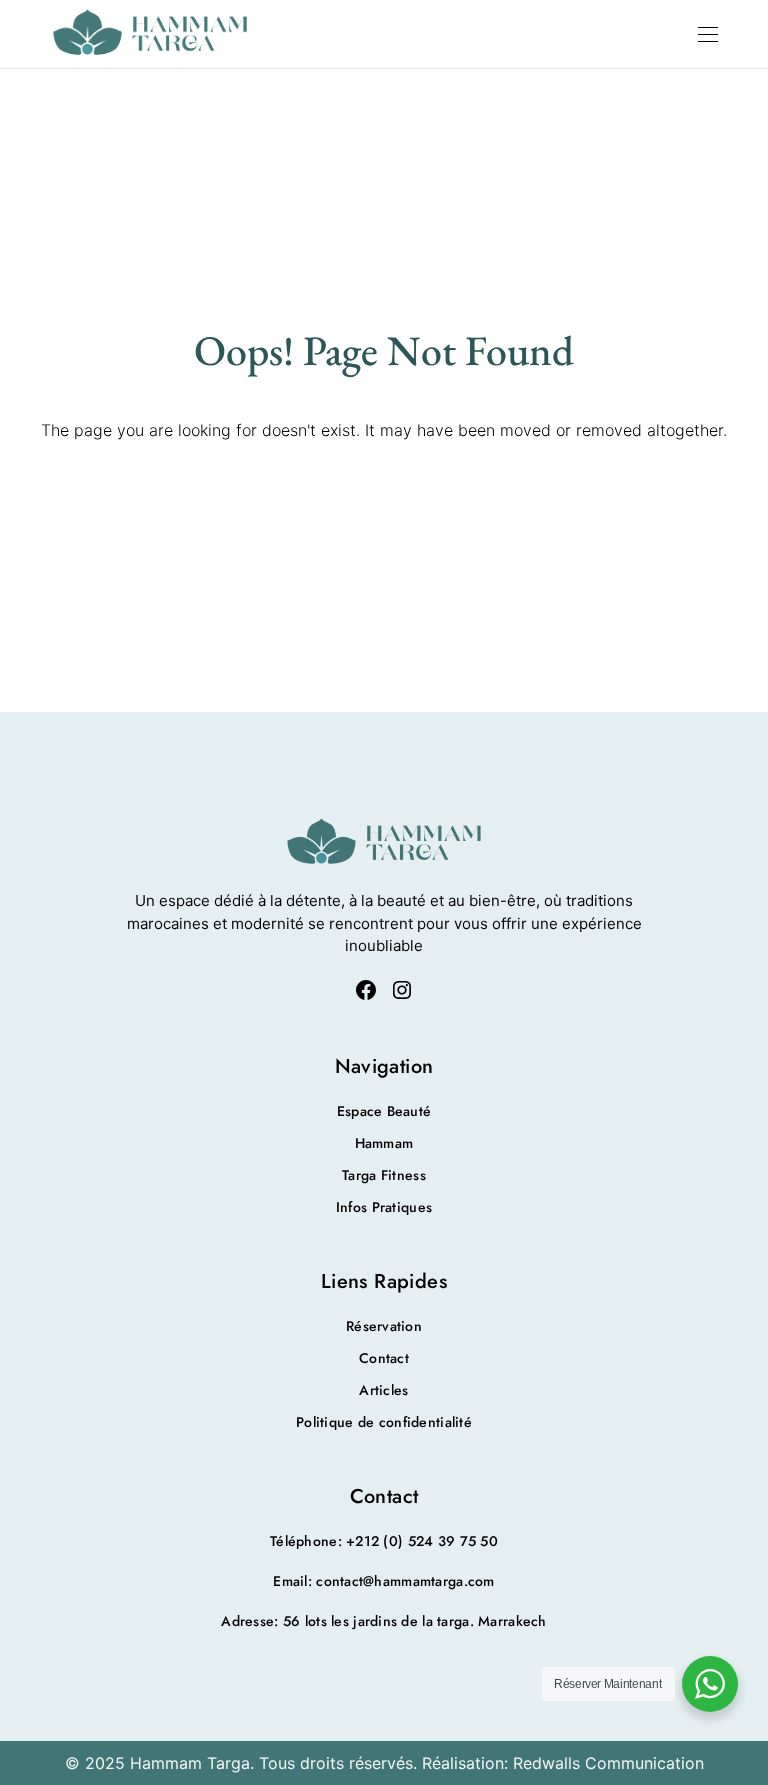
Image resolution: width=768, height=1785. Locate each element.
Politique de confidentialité (384, 1422)
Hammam (384, 1143)
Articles (383, 1390)
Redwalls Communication (608, 1763)
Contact (384, 1358)
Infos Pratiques (384, 1207)
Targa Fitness (384, 1175)
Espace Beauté (384, 1111)
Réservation (384, 1326)
